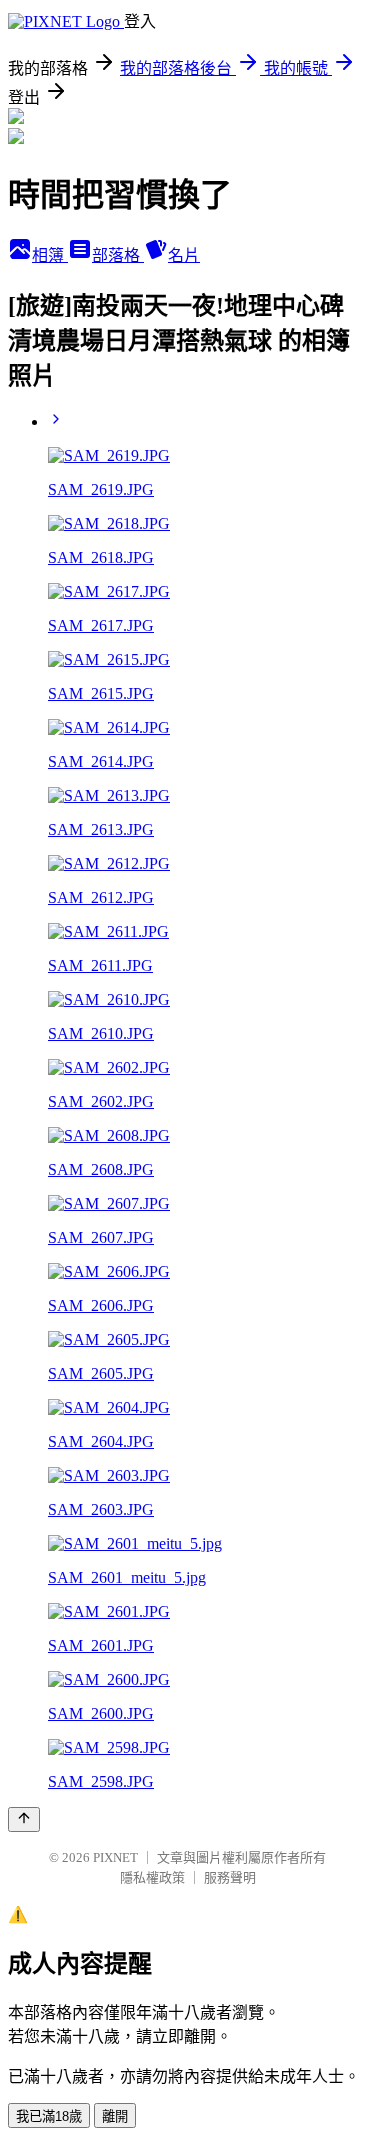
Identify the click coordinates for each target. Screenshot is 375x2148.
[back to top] (24, 1819)
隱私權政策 (152, 1877)
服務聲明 (230, 1877)
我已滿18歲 (49, 2116)
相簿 (50, 255)
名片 (184, 255)
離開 (115, 2116)
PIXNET (115, 1857)
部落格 (118, 255)
